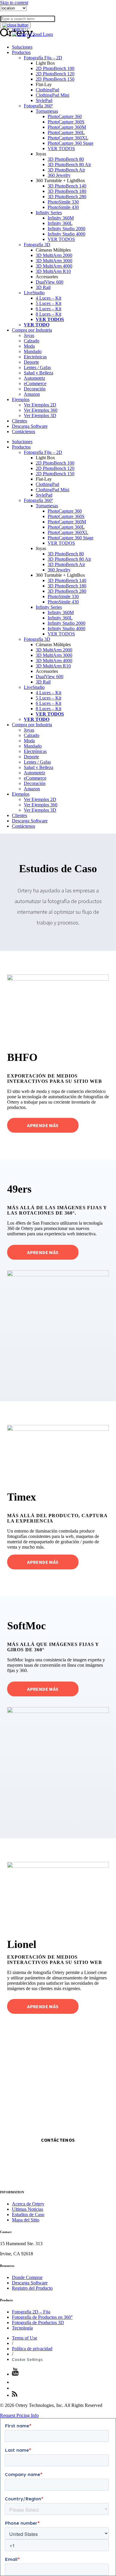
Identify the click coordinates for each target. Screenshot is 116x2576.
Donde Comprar (27, 2277)
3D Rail (43, 287)
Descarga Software (30, 426)
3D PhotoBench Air (66, 170)
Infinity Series (49, 213)
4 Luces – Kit (48, 298)
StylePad (44, 100)
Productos (21, 52)
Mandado (33, 351)
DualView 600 (50, 282)
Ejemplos (21, 399)
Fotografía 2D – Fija (31, 2312)
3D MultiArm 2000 (54, 255)
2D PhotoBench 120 (55, 74)
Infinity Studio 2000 (66, 229)
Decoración (35, 389)
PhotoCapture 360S (66, 122)
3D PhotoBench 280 (67, 197)
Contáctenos (23, 432)
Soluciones (22, 47)
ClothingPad (47, 90)
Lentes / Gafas (37, 367)
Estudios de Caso (28, 2215)
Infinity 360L (60, 223)
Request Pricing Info (19, 2415)
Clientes (19, 421)
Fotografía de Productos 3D (38, 2322)
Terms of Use (25, 2338)
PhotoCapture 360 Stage (70, 143)
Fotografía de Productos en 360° (42, 2317)
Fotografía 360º (38, 106)
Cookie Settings (27, 2360)
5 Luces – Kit (48, 303)
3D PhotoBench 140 (67, 186)
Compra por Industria (32, 330)
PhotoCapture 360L (66, 132)
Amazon (32, 394)
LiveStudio (34, 293)
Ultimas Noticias (28, 2209)
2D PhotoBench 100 (55, 68)
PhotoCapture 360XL (68, 138)
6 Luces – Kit (48, 309)
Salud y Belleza (39, 373)
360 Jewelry (59, 175)
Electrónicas (35, 357)
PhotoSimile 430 (63, 207)
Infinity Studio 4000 (66, 234)
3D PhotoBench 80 (66, 159)
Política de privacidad (32, 2349)
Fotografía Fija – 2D (43, 58)
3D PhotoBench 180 (67, 191)
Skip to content (14, 3)
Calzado (32, 341)
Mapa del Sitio (26, 2220)
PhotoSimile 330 (63, 202)
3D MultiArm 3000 (54, 261)
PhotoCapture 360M (67, 127)
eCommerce (35, 383)
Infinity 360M (61, 218)
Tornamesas (47, 111)
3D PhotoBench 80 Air (69, 165)
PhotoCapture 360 (65, 116)
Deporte (31, 362)
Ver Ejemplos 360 (41, 410)
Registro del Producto (32, 2288)
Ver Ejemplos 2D (40, 405)
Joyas (29, 335)
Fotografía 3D (37, 245)
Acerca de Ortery (28, 2204)
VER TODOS (61, 148)
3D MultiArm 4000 (54, 266)
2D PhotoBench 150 (55, 79)
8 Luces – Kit (48, 314)
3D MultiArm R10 (53, 271)
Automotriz (35, 378)
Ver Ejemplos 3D (40, 415)
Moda (29, 346)
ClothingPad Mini (52, 95)
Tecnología (22, 2328)
